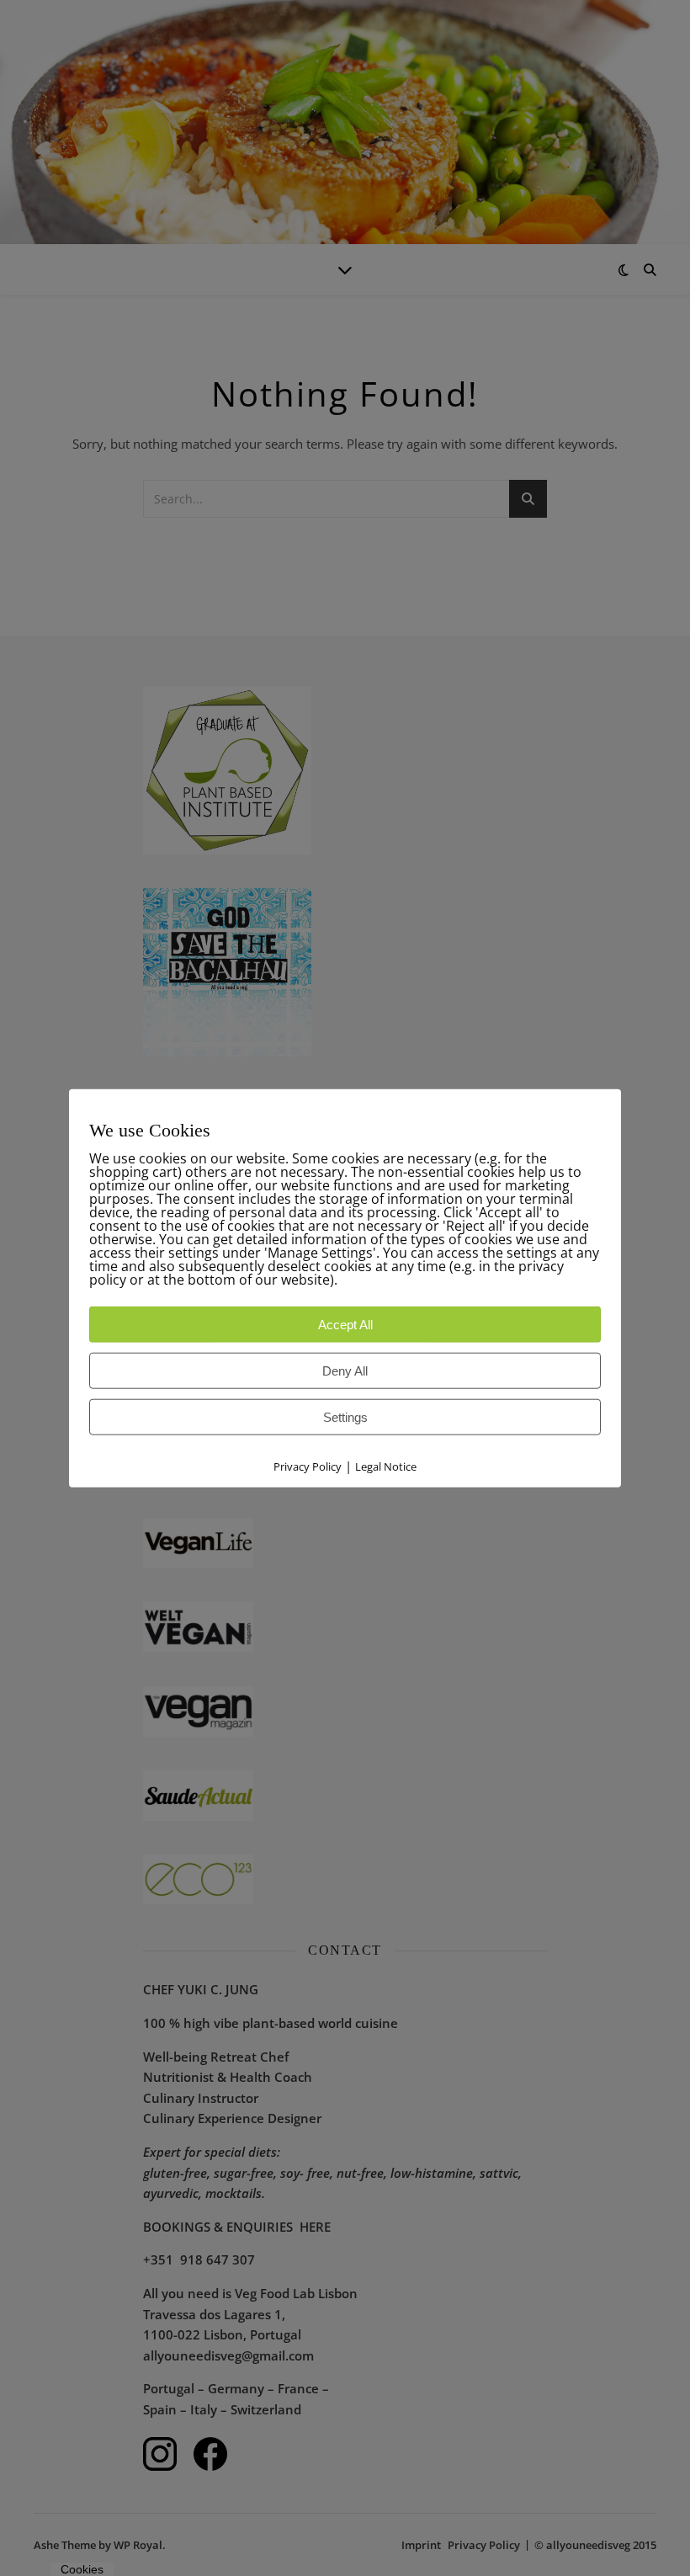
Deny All (345, 1371)
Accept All (345, 1325)
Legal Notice (386, 1466)
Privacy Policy (308, 1466)
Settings (345, 1417)
